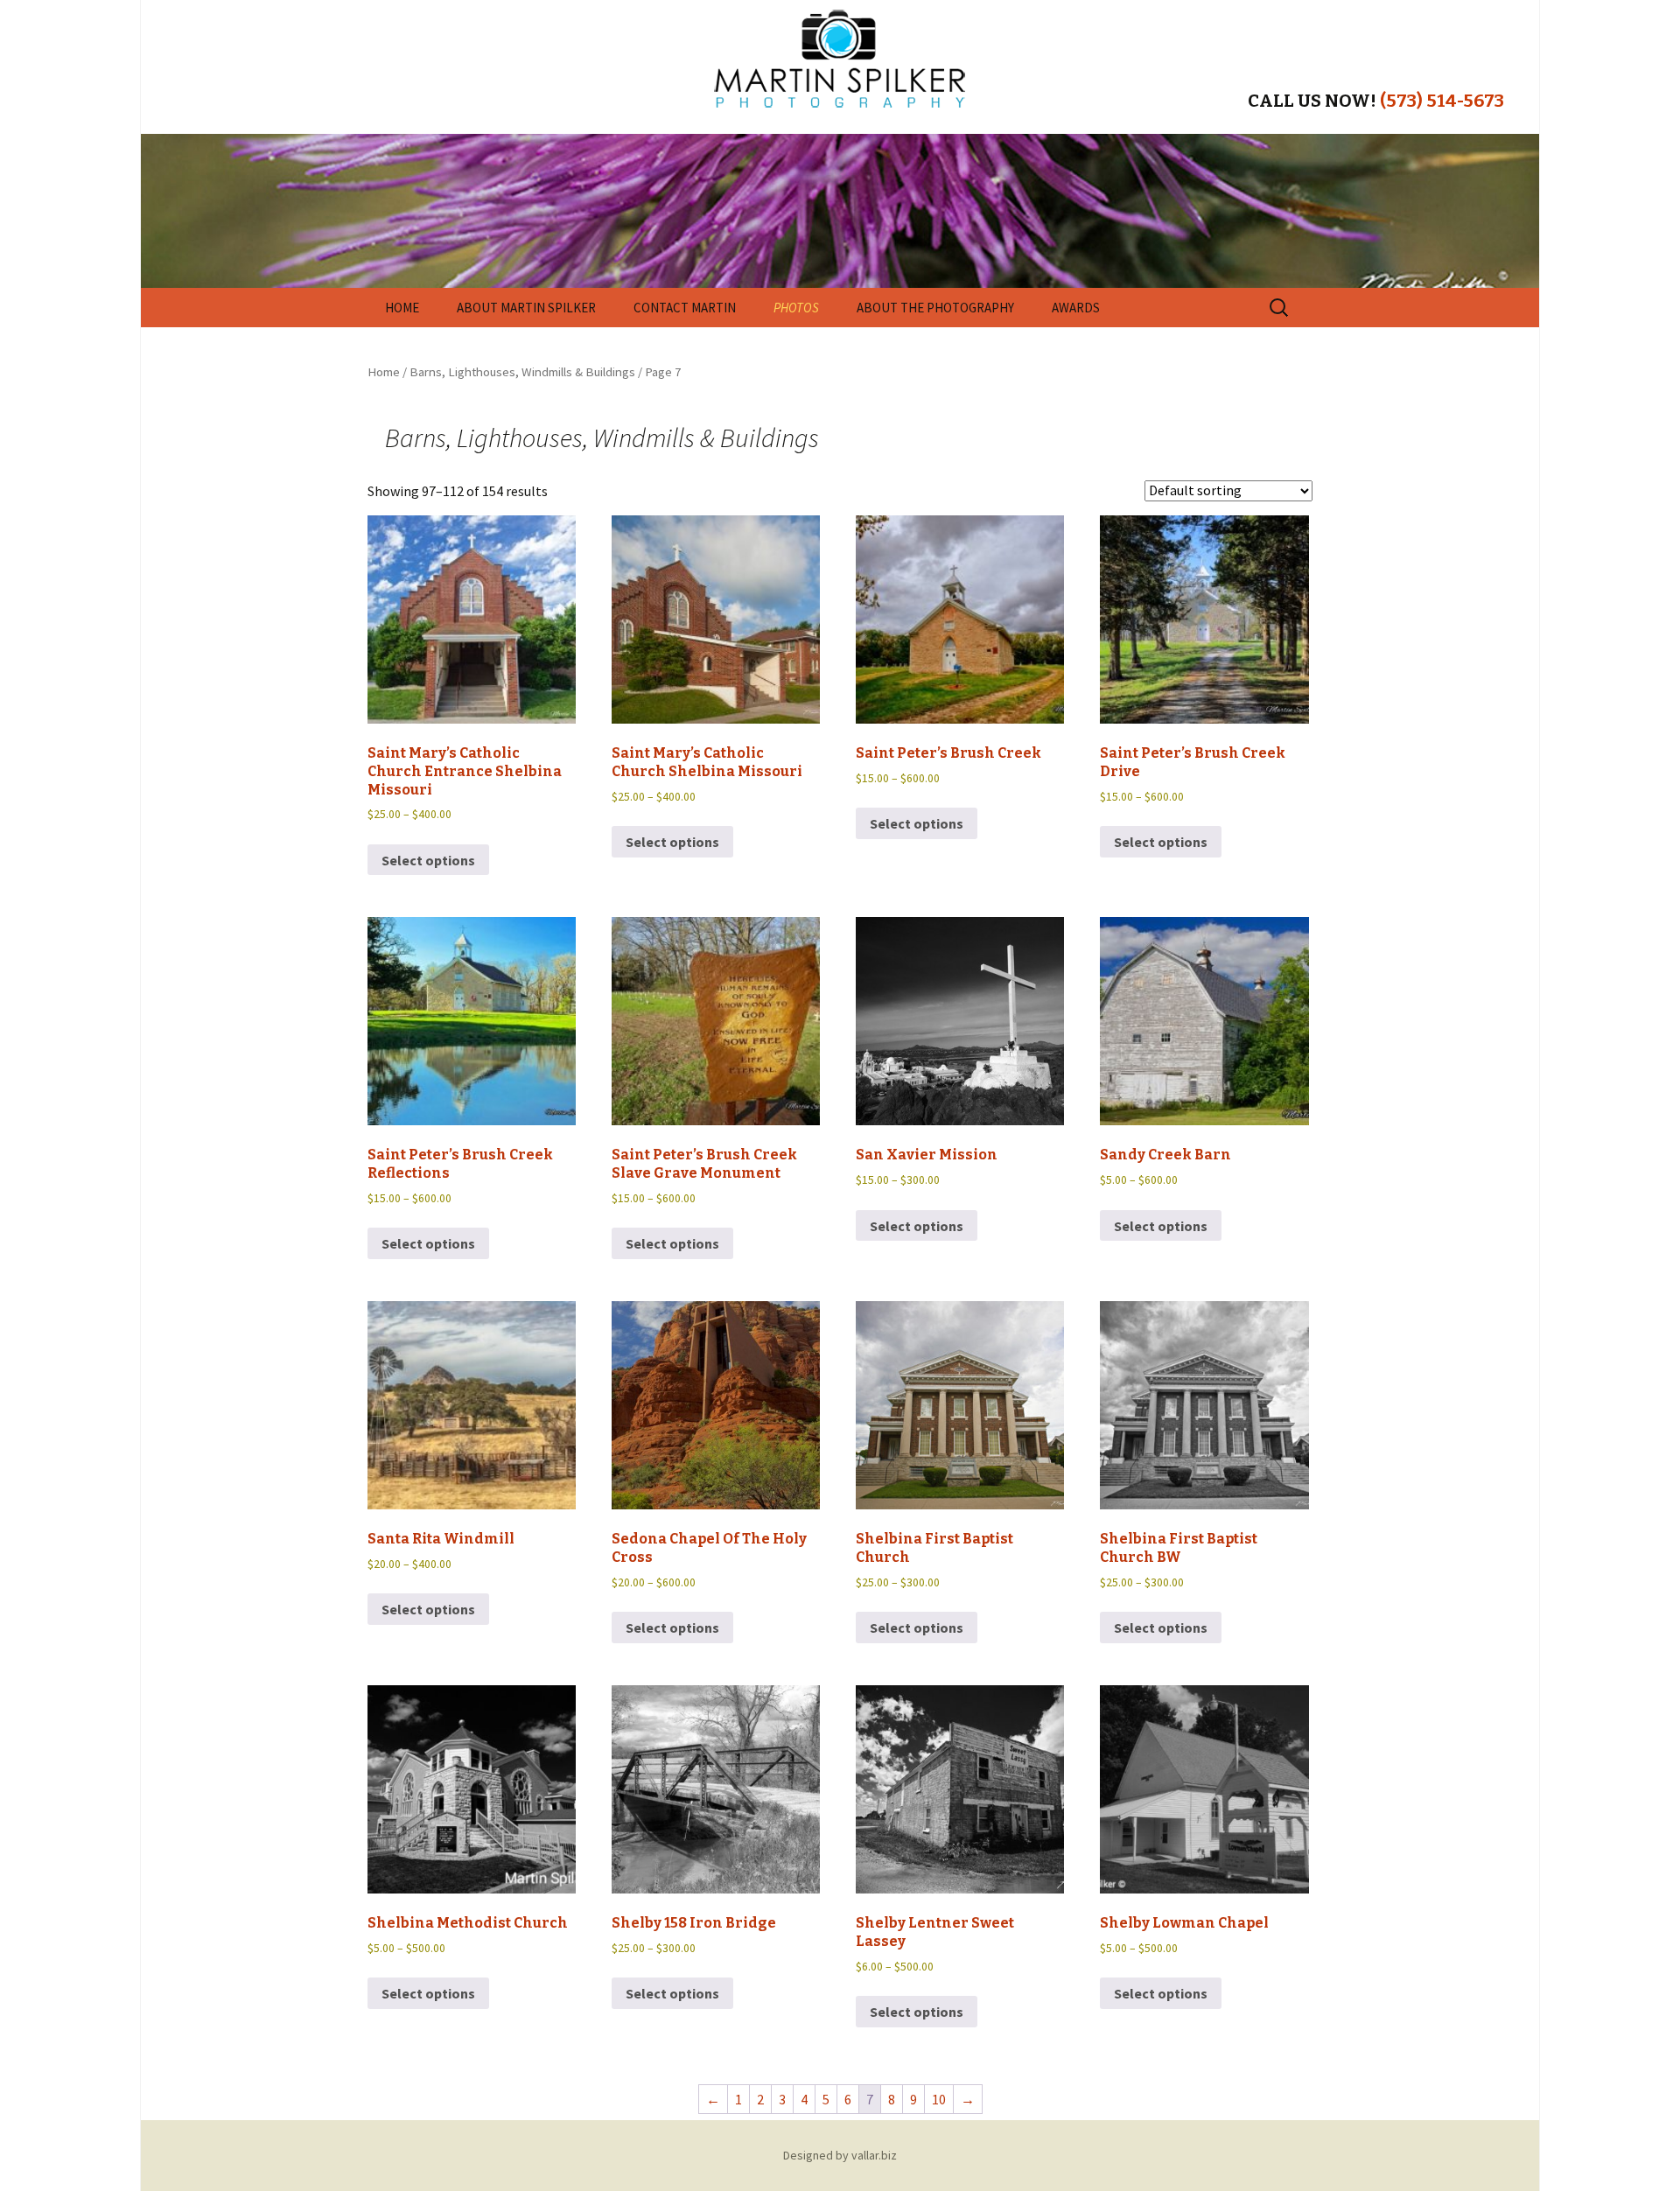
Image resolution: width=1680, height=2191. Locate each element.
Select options (428, 860)
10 (939, 2099)
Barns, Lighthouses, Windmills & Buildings (522, 372)
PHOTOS (796, 308)
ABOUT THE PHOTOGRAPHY (935, 308)
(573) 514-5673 (1442, 101)
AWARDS (1076, 308)
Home (384, 372)
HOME (402, 308)
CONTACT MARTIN (685, 308)
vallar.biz (874, 2155)
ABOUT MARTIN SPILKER (526, 308)
